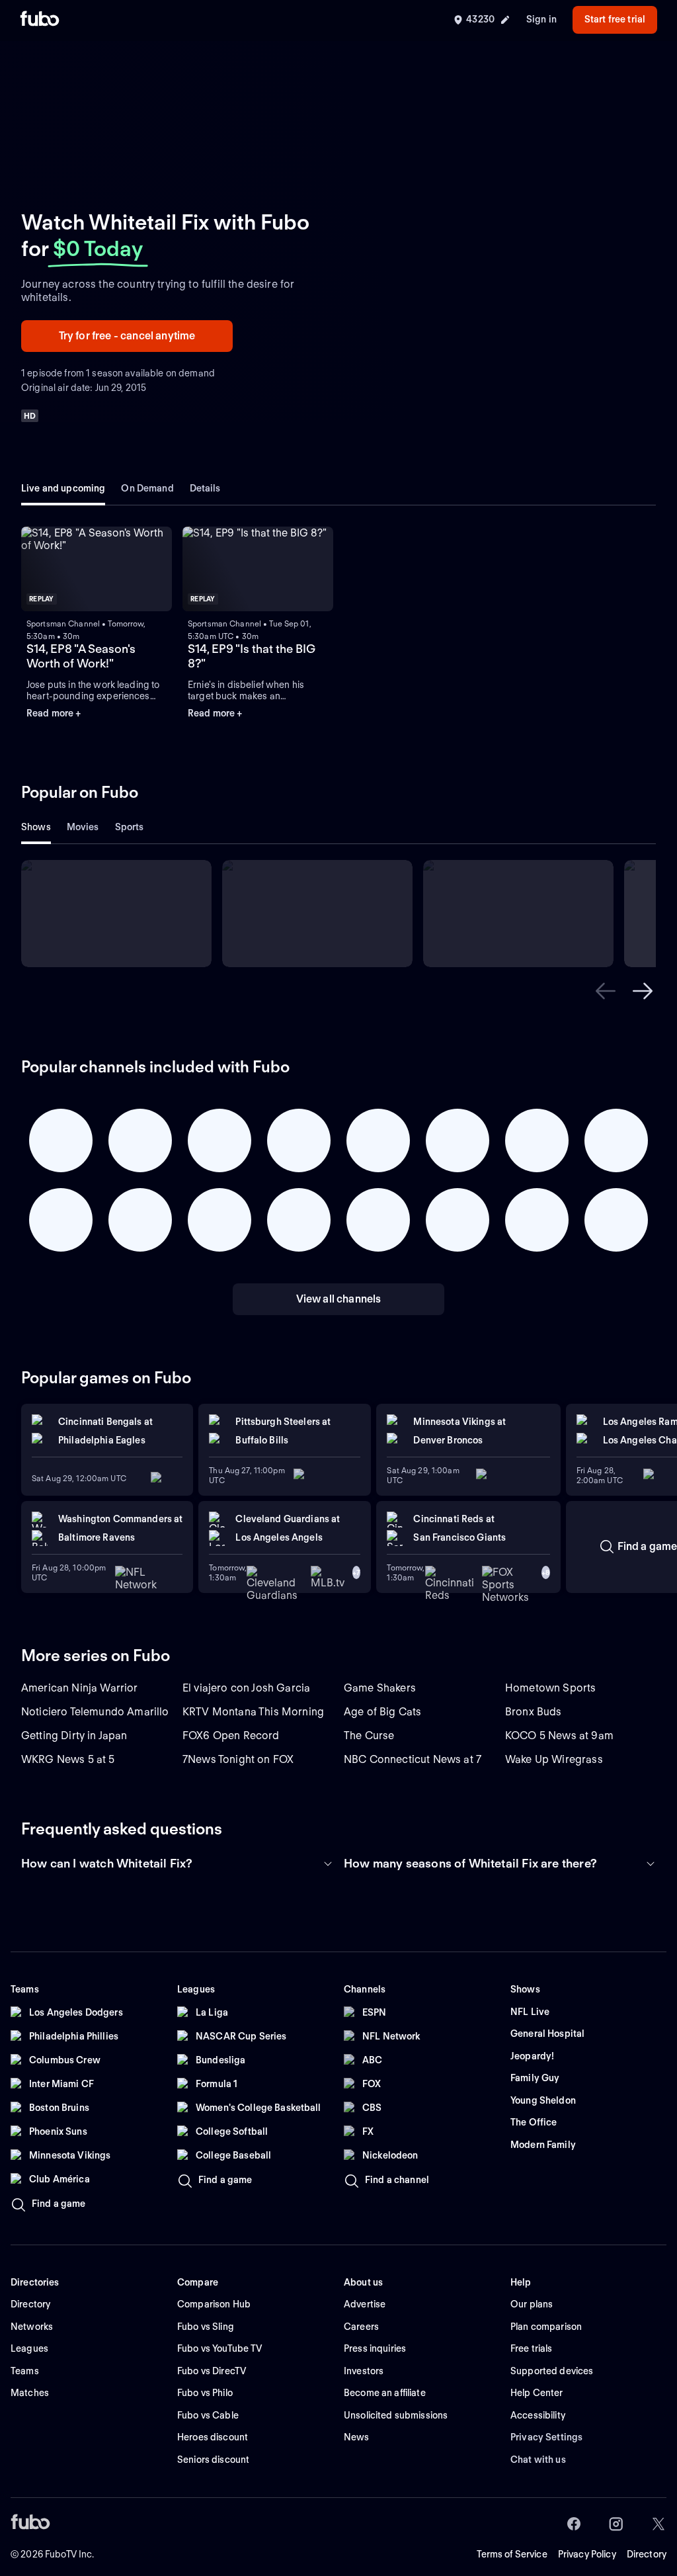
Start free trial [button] (615, 19)
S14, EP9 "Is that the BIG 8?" (252, 656)
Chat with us (538, 2460)
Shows (36, 827)
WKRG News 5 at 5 (68, 1759)
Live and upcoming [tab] (63, 488)
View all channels (339, 1299)
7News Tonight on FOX (238, 1759)
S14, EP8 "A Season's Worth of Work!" (81, 656)
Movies (83, 827)
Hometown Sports (550, 1688)
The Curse (369, 1736)
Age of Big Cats (382, 1712)
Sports (130, 827)
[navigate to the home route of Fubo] (40, 20)
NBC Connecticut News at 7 (413, 1759)
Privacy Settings (546, 2437)
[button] (97, 569)
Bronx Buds (534, 1712)
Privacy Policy (587, 2554)
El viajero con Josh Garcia (246, 1688)
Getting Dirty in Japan (74, 1736)
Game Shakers (380, 1688)
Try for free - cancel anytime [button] (127, 336)
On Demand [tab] (147, 488)
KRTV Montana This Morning (253, 1712)
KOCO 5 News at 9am (559, 1736)
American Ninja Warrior (80, 1688)
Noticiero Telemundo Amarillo (95, 1712)
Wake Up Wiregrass (554, 1759)
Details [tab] (205, 488)
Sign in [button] (541, 19)
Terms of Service (512, 2554)
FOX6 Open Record (231, 1736)
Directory (647, 2554)
